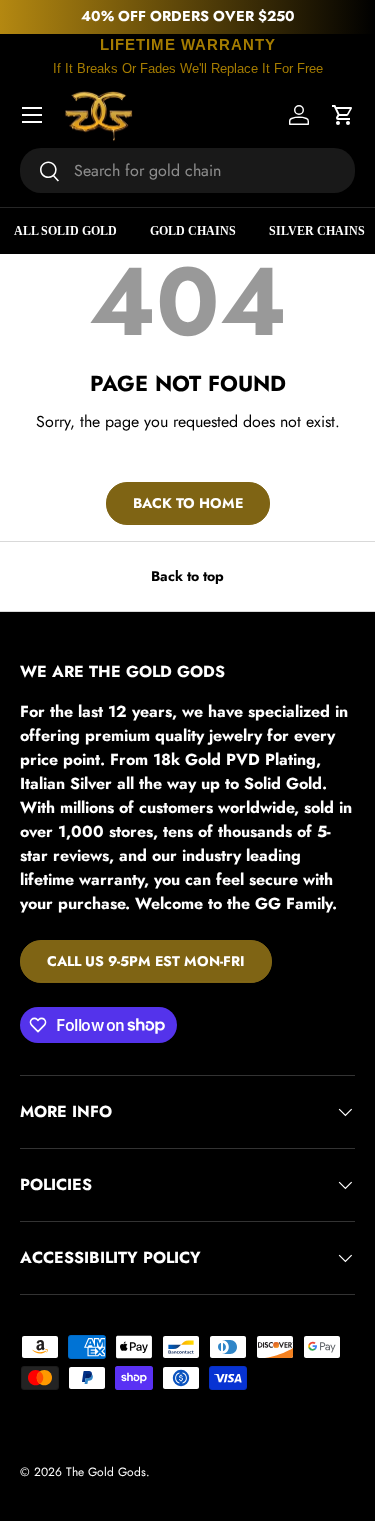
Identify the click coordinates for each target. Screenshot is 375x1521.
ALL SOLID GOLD (65, 231)
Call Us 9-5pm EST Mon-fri (146, 961)
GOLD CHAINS (193, 231)
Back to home (188, 503)
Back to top (187, 576)
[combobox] (187, 170)
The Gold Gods (106, 1472)
